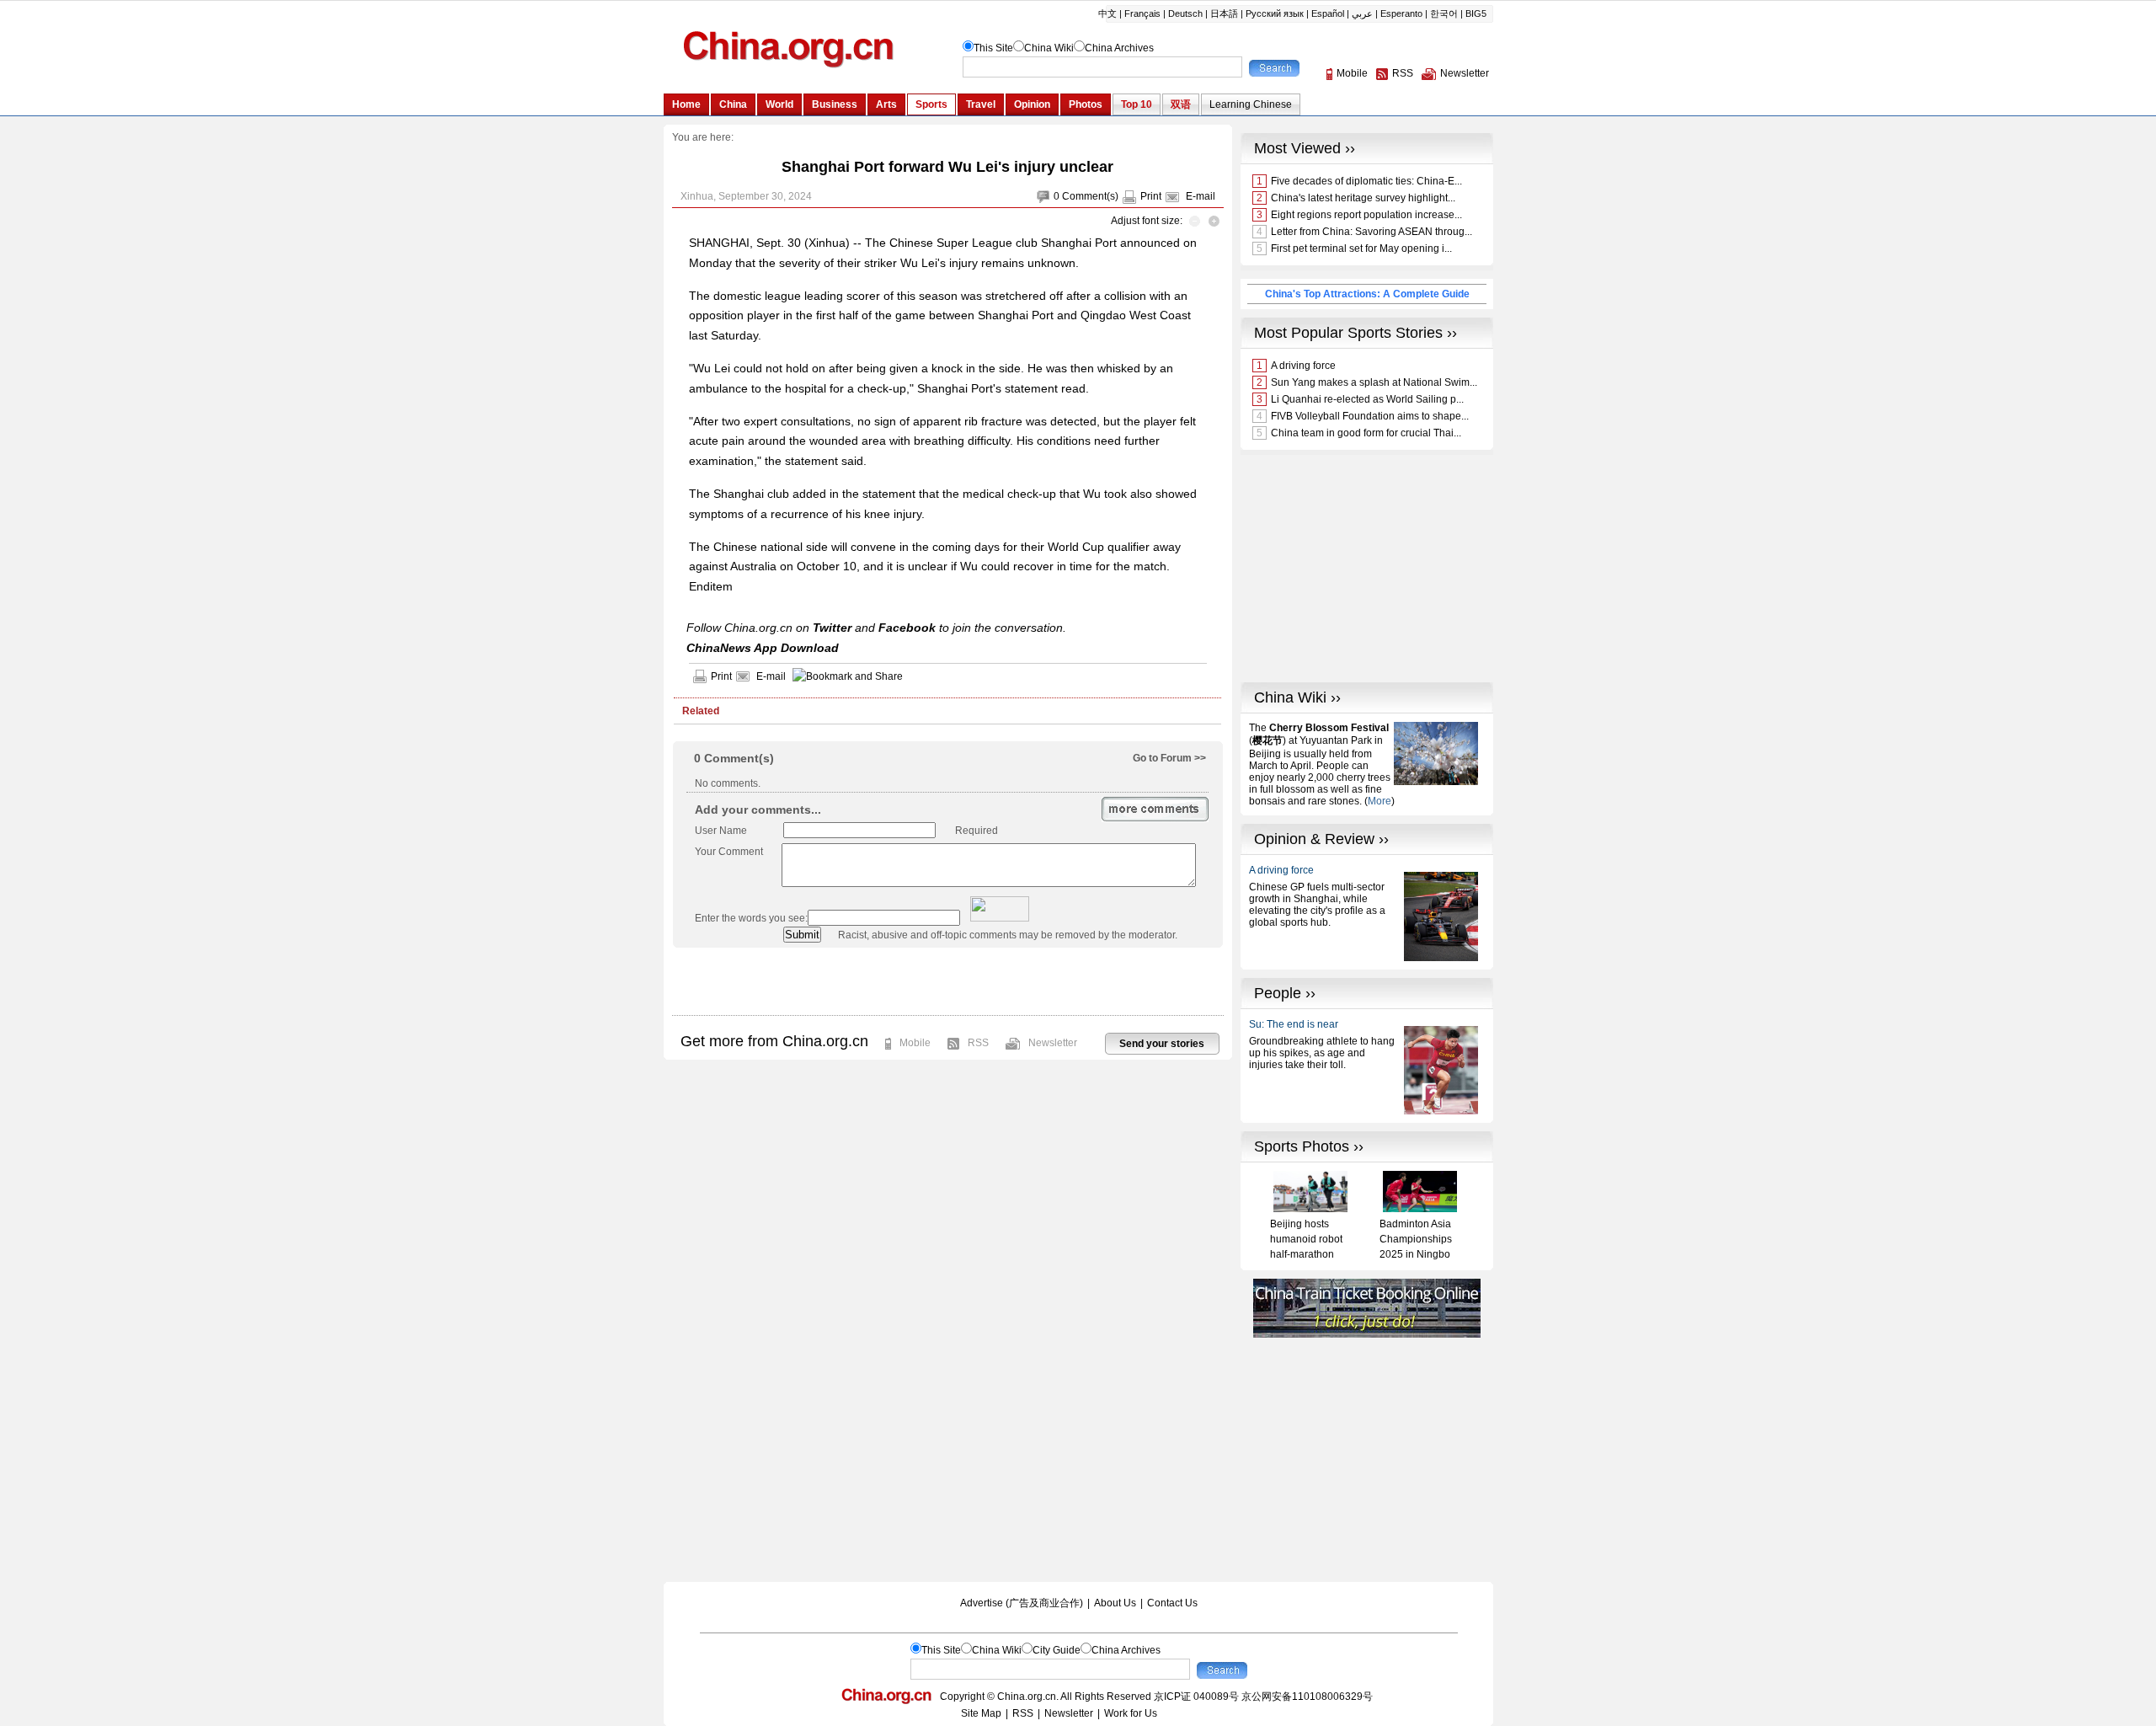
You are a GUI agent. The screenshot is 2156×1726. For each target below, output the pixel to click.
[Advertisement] (947, 981)
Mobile (915, 1043)
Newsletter (1053, 1043)
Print (1151, 196)
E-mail (1201, 196)
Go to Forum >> (1169, 758)
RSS (978, 1043)
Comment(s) (1090, 196)
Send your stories (1162, 1044)
